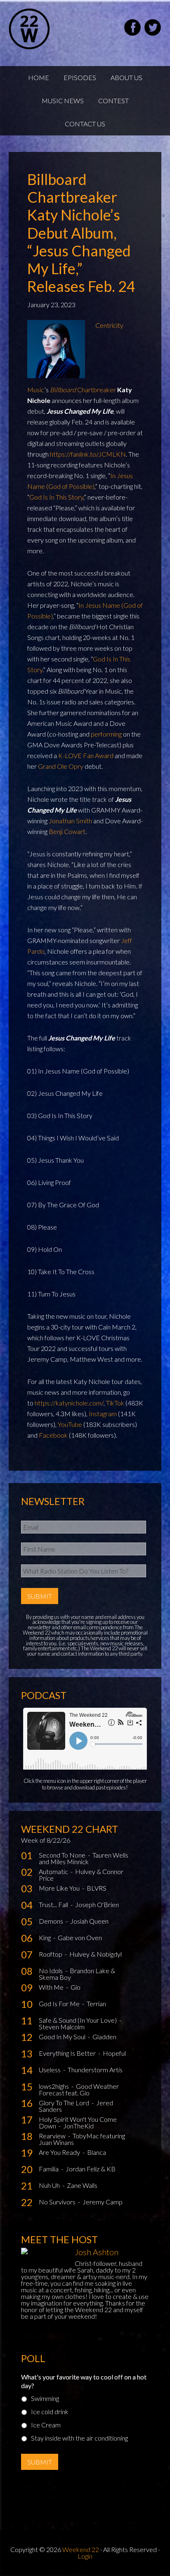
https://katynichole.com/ (69, 1403)
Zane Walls (82, 2185)
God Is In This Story (56, 497)
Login (85, 2556)
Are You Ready (60, 2152)
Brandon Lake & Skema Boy (77, 1974)
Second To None (63, 1855)
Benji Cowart (67, 831)
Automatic (54, 1871)
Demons (52, 1921)
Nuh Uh (50, 2185)
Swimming (45, 2398)
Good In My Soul (63, 2037)
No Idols (51, 1971)
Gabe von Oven (80, 1937)
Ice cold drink (50, 2411)
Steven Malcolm (62, 2027)
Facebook (53, 1435)
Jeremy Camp (103, 2202)
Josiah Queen (89, 1921)
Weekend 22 (81, 2549)
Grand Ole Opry (61, 766)
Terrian (96, 2004)
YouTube (70, 1424)
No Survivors (58, 2202)
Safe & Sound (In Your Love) (78, 2020)
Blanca (97, 2152)
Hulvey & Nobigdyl (96, 1954)
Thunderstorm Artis (95, 2070)
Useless (50, 2070)
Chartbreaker (83, 390)
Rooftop (51, 1954)
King (45, 1937)
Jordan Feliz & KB (91, 2169)
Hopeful (114, 2053)
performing (106, 734)
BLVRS (97, 1888)
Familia (49, 2169)
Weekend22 (50, 29)
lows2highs (54, 2086)
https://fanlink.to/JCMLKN (88, 454)
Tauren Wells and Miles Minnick (84, 1858)
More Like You (60, 1888)
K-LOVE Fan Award (86, 755)
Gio (76, 1987)
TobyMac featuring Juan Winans (82, 2139)
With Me (52, 1987)
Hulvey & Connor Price (81, 1875)
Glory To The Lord (65, 2103)
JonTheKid (78, 2126)
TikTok (115, 1403)
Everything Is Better (68, 2053)
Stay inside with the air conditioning (79, 2438)
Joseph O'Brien (97, 1904)
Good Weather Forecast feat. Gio (79, 2089)
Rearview (53, 2136)
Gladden (104, 2037)
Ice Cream (46, 2425)
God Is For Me (60, 2004)
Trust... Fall (54, 1904)
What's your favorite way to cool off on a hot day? (84, 2381)
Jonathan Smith (70, 821)
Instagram (103, 1414)
